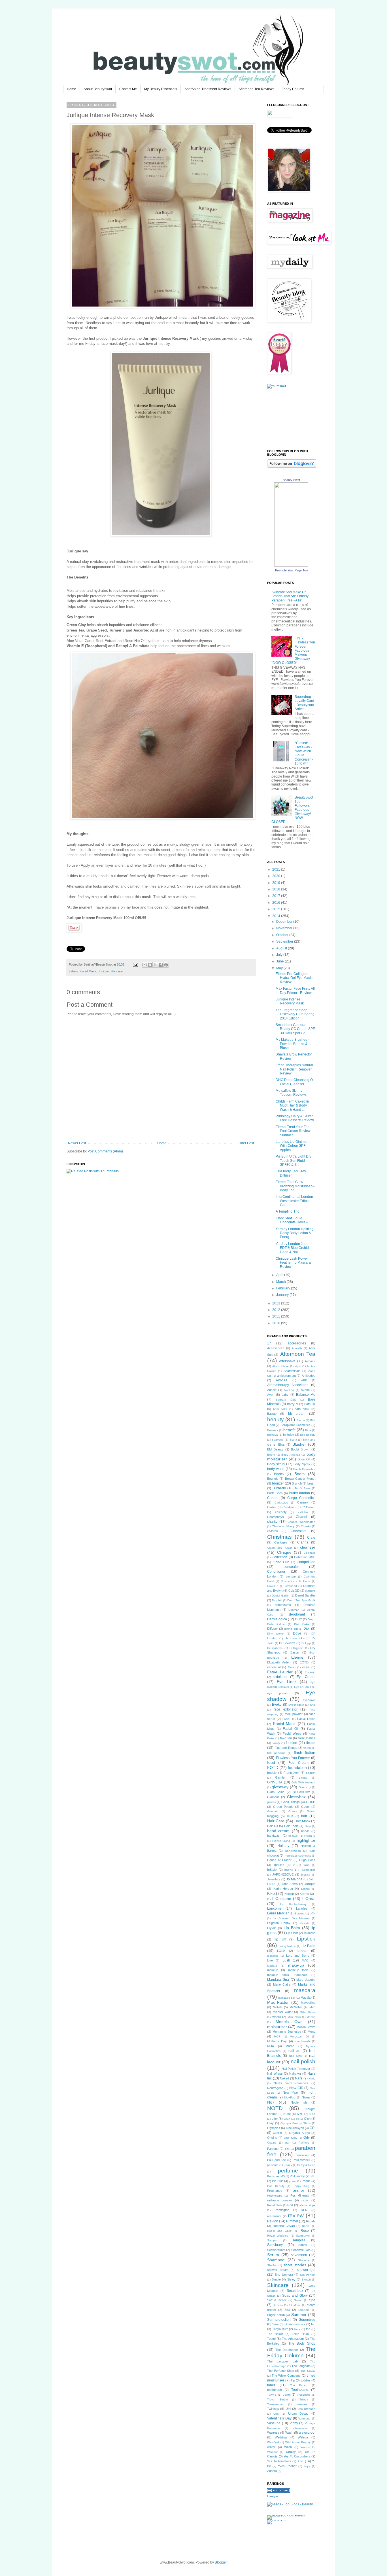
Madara (272, 1966)
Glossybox (296, 1797)
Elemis (297, 1657)
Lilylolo (272, 1928)
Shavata (304, 2260)
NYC (300, 2114)
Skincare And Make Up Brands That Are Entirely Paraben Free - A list (290, 596)
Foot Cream (298, 1763)
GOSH (311, 1802)
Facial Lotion (306, 1719)
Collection (279, 1557)
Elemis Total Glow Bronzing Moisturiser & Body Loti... (295, 1186)
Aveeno (289, 1390)
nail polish (303, 2061)
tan (313, 2324)
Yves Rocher (287, 2466)
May (280, 968)
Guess (293, 1811)
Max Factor (278, 2002)
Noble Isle (299, 2102)
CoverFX (273, 1586)
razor (305, 2200)
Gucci (305, 1807)
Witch (288, 2447)
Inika (307, 1865)
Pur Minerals (300, 2195)
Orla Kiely (290, 2138)
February (284, 1288)
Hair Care (276, 1821)
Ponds (306, 2181)
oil (297, 2119)
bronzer (278, 1483)
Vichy (294, 2423)
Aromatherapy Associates (288, 1385)
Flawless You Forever (293, 1758)
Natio (312, 2078)
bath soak (302, 1409)
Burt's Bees (303, 1488)
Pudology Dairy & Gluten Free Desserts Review (295, 1118)
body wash (276, 1469)
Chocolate (299, 1531)
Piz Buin (278, 2181)
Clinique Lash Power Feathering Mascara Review (293, 1263)
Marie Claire (282, 1984)
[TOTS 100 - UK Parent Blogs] (291, 2515)
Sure (276, 2324)
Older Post (246, 1143)
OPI (312, 2128)
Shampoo (276, 2260)
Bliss (281, 1445)
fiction (311, 1743)
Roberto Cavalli (284, 2226)
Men (312, 2007)
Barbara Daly (286, 1400)
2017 (277, 896)
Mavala (306, 1998)
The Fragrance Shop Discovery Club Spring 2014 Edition (295, 1014)
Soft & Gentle (277, 2300)
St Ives (278, 2305)
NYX (312, 2114)
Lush (286, 1960)
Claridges (281, 1542)
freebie (272, 1773)
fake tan (286, 1738)
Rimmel (292, 2221)
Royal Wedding (278, 2236)
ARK (304, 1380)
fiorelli (307, 1748)
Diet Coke (301, 1624)
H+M (290, 1816)
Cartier (272, 1507)
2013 (277, 1303)
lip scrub (310, 1933)
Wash (289, 2433)
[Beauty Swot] (291, 565)
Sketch (306, 2280)
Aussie (272, 1390)
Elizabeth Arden (279, 1662)
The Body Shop (302, 2343)
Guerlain (273, 1811)
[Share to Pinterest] (166, 965)
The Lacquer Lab (282, 2361)
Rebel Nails (275, 2205)
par (287, 2149)
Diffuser (273, 1629)
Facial (286, 1719)
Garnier (280, 1777)
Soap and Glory (295, 2296)
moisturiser (277, 2027)
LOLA (281, 1951)
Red (290, 2205)
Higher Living (281, 1841)
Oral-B (277, 2133)
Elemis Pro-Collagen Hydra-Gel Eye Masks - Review (295, 978)
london (302, 1951)
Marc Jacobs (306, 1980)
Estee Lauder (280, 1672)
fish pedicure (276, 1753)
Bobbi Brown (300, 1449)
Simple (276, 2279)
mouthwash (302, 2041)
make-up (296, 1965)
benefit (289, 1430)
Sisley (291, 2279)
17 (269, 1343)
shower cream (278, 2270)
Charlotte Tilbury (283, 1526)
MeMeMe (296, 2007)
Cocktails (310, 1553)
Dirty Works (275, 1634)
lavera (301, 1913)
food (271, 1762)
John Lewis (290, 1884)
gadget (311, 1773)
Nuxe (287, 2114)
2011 (277, 1316)
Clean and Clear (279, 1548)
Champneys (276, 1517)
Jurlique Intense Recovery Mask (290, 1001)
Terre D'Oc (300, 2334)
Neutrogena (275, 2088)
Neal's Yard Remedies (291, 2083)
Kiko (271, 1893)
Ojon (307, 2119)
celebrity (281, 1512)
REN (304, 2210)
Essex (292, 1667)
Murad (290, 2046)
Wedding (281, 2437)
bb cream (297, 1414)
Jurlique (103, 971)
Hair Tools (291, 1826)
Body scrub (276, 1464)
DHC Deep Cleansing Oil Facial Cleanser (295, 1082)
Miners (276, 2017)
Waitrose (273, 2433)
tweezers (302, 2404)
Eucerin (310, 1672)
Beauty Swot (291, 480)
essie (306, 1667)
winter (271, 2447)
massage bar (287, 1998)
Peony (288, 2165)
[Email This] (144, 965)
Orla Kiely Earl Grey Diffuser (291, 1173)
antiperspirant (286, 1376)
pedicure (273, 2165)
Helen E (310, 1836)
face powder (294, 1714)
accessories (297, 1343)
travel (287, 2395)
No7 (271, 2102)
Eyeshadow (296, 1705)
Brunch (297, 1483)
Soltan (298, 2300)
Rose (305, 2231)
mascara (305, 1990)
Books (279, 1474)
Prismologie (275, 2196)
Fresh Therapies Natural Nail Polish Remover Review (294, 1069)
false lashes (307, 1738)
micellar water (283, 2012)
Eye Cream (306, 1677)
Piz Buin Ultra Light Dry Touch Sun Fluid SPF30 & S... (294, 1161)
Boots (299, 1474)
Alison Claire (280, 1366)
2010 (277, 1323)
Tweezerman (275, 2404)
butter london (300, 1493)
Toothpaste (300, 2390)
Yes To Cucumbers (297, 2456)
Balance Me (306, 1395)
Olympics (274, 2128)
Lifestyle (273, 2496)
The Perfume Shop (281, 2371)
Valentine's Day (279, 2418)
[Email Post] (135, 964)
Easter (295, 1652)
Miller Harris (308, 2012)
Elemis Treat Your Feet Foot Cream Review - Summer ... (294, 1131)
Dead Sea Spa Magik (301, 1600)
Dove (297, 1633)
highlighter (306, 1840)
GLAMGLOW (301, 1792)
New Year (290, 2093)
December (285, 922)
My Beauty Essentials (161, 89)
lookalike (273, 1956)
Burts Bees (275, 1493)
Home (72, 89)
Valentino (304, 2418)
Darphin (277, 1600)
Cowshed (291, 1586)
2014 (277, 916)
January (283, 1295)
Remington (282, 2210)
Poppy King (301, 2186)
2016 (277, 903)
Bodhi (271, 1455)
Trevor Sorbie (278, 2399)
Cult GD (294, 1591)
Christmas (279, 1537)
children (273, 1531)
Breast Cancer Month (300, 1479)
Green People (283, 1807)
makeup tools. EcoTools (287, 1975)
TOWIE (272, 2395)
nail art (294, 2051)
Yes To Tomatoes (279, 2461)
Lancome (274, 1908)
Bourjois (273, 1479)
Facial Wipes (292, 1733)
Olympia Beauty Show (295, 2123)
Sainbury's (303, 2236)
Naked (284, 2078)
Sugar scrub (276, 2315)
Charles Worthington (301, 1522)
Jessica (305, 1875)
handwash (274, 1836)
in (294, 1865)
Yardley (291, 2452)
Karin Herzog (283, 1889)
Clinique (284, 1552)
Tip (293, 2380)
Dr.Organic (296, 1648)
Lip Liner (292, 1933)
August (282, 948)
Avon (271, 1395)
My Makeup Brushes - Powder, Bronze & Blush (292, 1044)
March (281, 1282)
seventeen (299, 2255)
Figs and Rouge (286, 1748)
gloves (271, 1802)
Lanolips (302, 1908)
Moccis (311, 2017)
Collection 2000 (305, 1557)
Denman (294, 1610)
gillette (303, 1778)
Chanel (301, 1517)
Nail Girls (295, 2056)
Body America (291, 1455)
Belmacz (273, 1430)
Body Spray (302, 1464)
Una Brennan (306, 2409)
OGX (287, 2119)
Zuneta (272, 2471)
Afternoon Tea (298, 1354)
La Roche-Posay (293, 1904)
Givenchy (305, 1787)
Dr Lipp (306, 1643)
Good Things (290, 1802)
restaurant (274, 2216)
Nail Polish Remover (296, 2069)
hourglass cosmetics (298, 1856)
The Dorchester (287, 2350)
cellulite (303, 1512)
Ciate (311, 1538)
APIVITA (282, 1380)
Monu (311, 2032)
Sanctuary (275, 2245)
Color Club (281, 1562)
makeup (273, 1970)
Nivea (306, 2097)
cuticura (310, 1591)
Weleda (303, 2437)
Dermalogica (277, 1619)
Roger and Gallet (280, 2231)
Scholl (302, 2245)
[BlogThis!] (150, 965)
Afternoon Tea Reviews (256, 89)
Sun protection (279, 2320)
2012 (277, 1310)
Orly (307, 2138)
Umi (288, 2409)
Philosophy (297, 2176)
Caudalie (288, 1507)
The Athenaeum (293, 2339)
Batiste (272, 1414)
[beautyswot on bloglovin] (292, 466)
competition (306, 1562)
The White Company (286, 2376)
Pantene (273, 2149)
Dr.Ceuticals (275, 1648)
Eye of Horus (303, 1687)
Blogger (221, 2562)
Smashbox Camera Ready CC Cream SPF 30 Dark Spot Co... (295, 1029)
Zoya (307, 2466)
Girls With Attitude (304, 1782)
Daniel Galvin (280, 1596)
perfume (288, 2171)
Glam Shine (276, 1792)
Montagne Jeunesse (287, 2032)
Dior (307, 1629)
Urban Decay (298, 2414)
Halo (308, 1826)
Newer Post (77, 1143)
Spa (312, 2300)
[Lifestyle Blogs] (278, 2491)
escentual (274, 1667)
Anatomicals (292, 1371)
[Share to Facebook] (161, 965)
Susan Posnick (295, 2324)
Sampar (272, 2240)
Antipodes (309, 1376)
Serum (273, 2255)
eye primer (278, 1693)
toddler (306, 2380)
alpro (298, 1366)
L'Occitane (282, 1899)
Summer (299, 2315)
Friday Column (293, 89)
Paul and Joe (277, 2160)
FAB (313, 1705)
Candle (273, 1498)
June (280, 961)
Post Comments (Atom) (105, 1151)
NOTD (275, 2108)
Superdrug (307, 2320)
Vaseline (274, 2423)
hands (305, 1831)
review (296, 2215)
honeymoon (293, 1851)
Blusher (299, 1444)
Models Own (289, 2022)
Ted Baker (275, 2334)
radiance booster (280, 2200)
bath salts (280, 1409)
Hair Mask (302, 1821)
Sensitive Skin (301, 2250)
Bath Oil (310, 1404)
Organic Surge (299, 2133)
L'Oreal (309, 1899)
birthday (289, 1435)
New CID (296, 2088)
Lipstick (306, 1939)
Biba (308, 1430)
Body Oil (304, 1459)
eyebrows (309, 1700)
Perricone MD (276, 2176)
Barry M (293, 1404)
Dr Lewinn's (287, 1643)
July (280, 955)
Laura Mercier (278, 1913)
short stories (295, 2265)
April (280, 1275)
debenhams (283, 1605)
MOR (277, 2036)
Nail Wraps (275, 2074)
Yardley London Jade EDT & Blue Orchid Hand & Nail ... (292, 1248)
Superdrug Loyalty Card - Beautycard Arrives (304, 703)
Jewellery (274, 1879)
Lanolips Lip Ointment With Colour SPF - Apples (293, 1146)
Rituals (311, 2221)
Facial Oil (291, 1729)
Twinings (273, 2409)
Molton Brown (306, 2027)
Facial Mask (88, 971)
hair (304, 1816)
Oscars (272, 2143)
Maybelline (308, 2003)
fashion (292, 1743)
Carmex (303, 1502)
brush (311, 1483)
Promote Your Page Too (291, 570)
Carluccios (281, 1503)
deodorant (297, 1614)
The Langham (301, 2366)
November (285, 928)
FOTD (273, 1768)
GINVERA (275, 1782)
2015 (277, 909)
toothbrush (275, 2390)
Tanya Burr (280, 2329)
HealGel (293, 1836)
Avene (305, 1390)
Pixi (313, 2176)
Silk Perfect (308, 2275)
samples (299, 2240)
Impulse (279, 1865)
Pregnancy (275, 2191)
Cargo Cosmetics (301, 1498)
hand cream (278, 1831)
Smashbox (295, 2291)
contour (291, 1577)
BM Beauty (275, 1449)
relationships (307, 2205)
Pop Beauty (276, 2186)
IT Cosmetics (307, 1870)
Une (276, 2414)
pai (287, 2143)
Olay (270, 2123)
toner (271, 2385)
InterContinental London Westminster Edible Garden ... (294, 1201)
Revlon (273, 2221)
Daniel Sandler (305, 1595)
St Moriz (295, 2305)
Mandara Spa (278, 1980)
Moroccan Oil (299, 2036)
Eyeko (277, 1705)
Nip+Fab (290, 2097)
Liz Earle (308, 1946)
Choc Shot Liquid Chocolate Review (292, 1220)
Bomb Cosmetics (304, 1469)
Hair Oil (272, 1826)
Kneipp (289, 1894)
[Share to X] (155, 965)
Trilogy (304, 2399)
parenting (302, 2155)
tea (308, 2329)
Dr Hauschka (294, 1638)
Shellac (272, 2265)
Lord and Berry (298, 1956)
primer (298, 2190)
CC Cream (308, 1507)
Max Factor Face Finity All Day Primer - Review (295, 991)
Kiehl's (305, 1889)
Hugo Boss (307, 1860)
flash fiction (305, 1752)
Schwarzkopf (276, 2250)
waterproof (307, 2433)
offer (275, 2119)
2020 (277, 876)
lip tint (280, 1939)
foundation (297, 1768)
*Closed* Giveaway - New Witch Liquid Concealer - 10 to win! (304, 753)
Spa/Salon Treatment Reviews (208, 89)
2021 (277, 869)
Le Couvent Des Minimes (291, 1918)
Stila (287, 2310)
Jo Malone (294, 1879)
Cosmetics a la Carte (295, 1581)
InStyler (272, 1870)
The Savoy (308, 2371)
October (283, 935)
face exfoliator (286, 1709)
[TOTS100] (277, 2520)
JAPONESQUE (283, 1874)
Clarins (303, 1542)
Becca (301, 1420)
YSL (300, 2461)
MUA (271, 2046)
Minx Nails (294, 2017)
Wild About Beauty (298, 2442)
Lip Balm (292, 1928)
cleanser (308, 1547)
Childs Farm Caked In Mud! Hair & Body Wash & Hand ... (292, 1106)
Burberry (279, 1488)
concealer (291, 1567)
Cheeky (306, 1526)
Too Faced (299, 2385)
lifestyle (305, 1923)
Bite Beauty (308, 1435)
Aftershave (287, 1361)
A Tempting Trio (288, 1211)
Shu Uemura (284, 2275)
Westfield (273, 2442)
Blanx (293, 1440)
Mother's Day (277, 2041)
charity (272, 1522)
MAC (305, 1960)
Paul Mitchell (301, 2160)
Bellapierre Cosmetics (295, 1425)
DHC (299, 1619)
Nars (299, 2078)
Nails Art (295, 2074)
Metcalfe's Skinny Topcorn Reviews (291, 1093)
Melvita (278, 2007)
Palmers (304, 2143)
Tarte (297, 2329)
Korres (304, 1894)
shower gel (306, 2270)
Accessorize (276, 1348)
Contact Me (128, 89)
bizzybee (278, 1440)
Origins (272, 2138)
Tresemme (304, 2395)
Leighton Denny (279, 1923)
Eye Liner (287, 1682)
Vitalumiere (300, 2428)
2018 (277, 889)
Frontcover (291, 1773)
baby (285, 1395)
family (276, 1743)
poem (293, 2181)
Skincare (117, 971)
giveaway (280, 1787)
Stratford (304, 2310)
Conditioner (276, 1572)
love (270, 1960)
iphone (288, 1870)
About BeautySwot (98, 89)
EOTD (304, 1662)
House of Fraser (279, 1860)
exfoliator (280, 1677)
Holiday (283, 1846)
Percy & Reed (306, 2165)
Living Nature (287, 1946)
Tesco (271, 2339)
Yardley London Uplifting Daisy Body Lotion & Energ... (295, 1233)
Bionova (273, 1435)
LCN (312, 1913)
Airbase (310, 1361)
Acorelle (297, 1348)
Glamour (273, 1797)
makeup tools (298, 1970)
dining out (291, 1629)
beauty (276, 1419)
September (285, 941)
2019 (277, 883)
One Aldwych (295, 2128)
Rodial (306, 2226)
